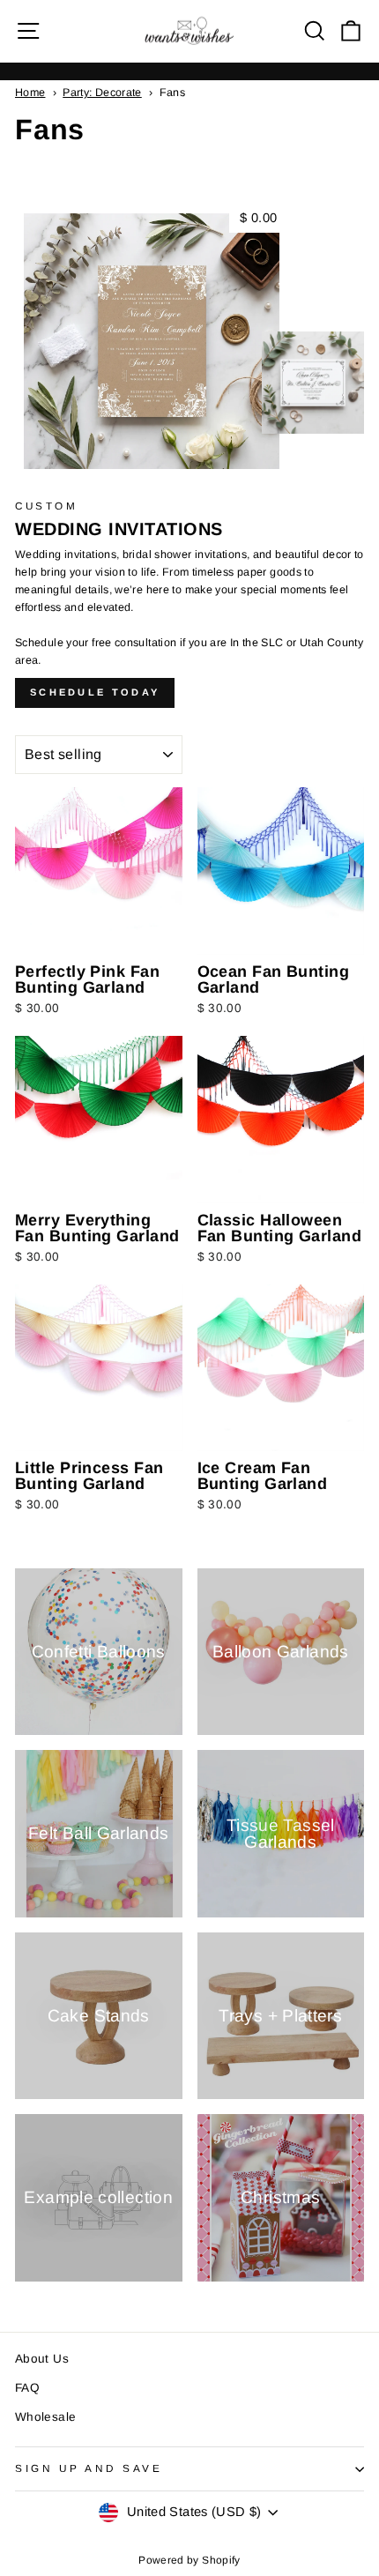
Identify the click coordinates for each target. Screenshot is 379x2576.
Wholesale (45, 2417)
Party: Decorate (102, 93)
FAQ (27, 2388)
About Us (42, 2359)
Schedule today (95, 692)
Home (30, 93)
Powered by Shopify (189, 2560)
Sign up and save (89, 2468)
